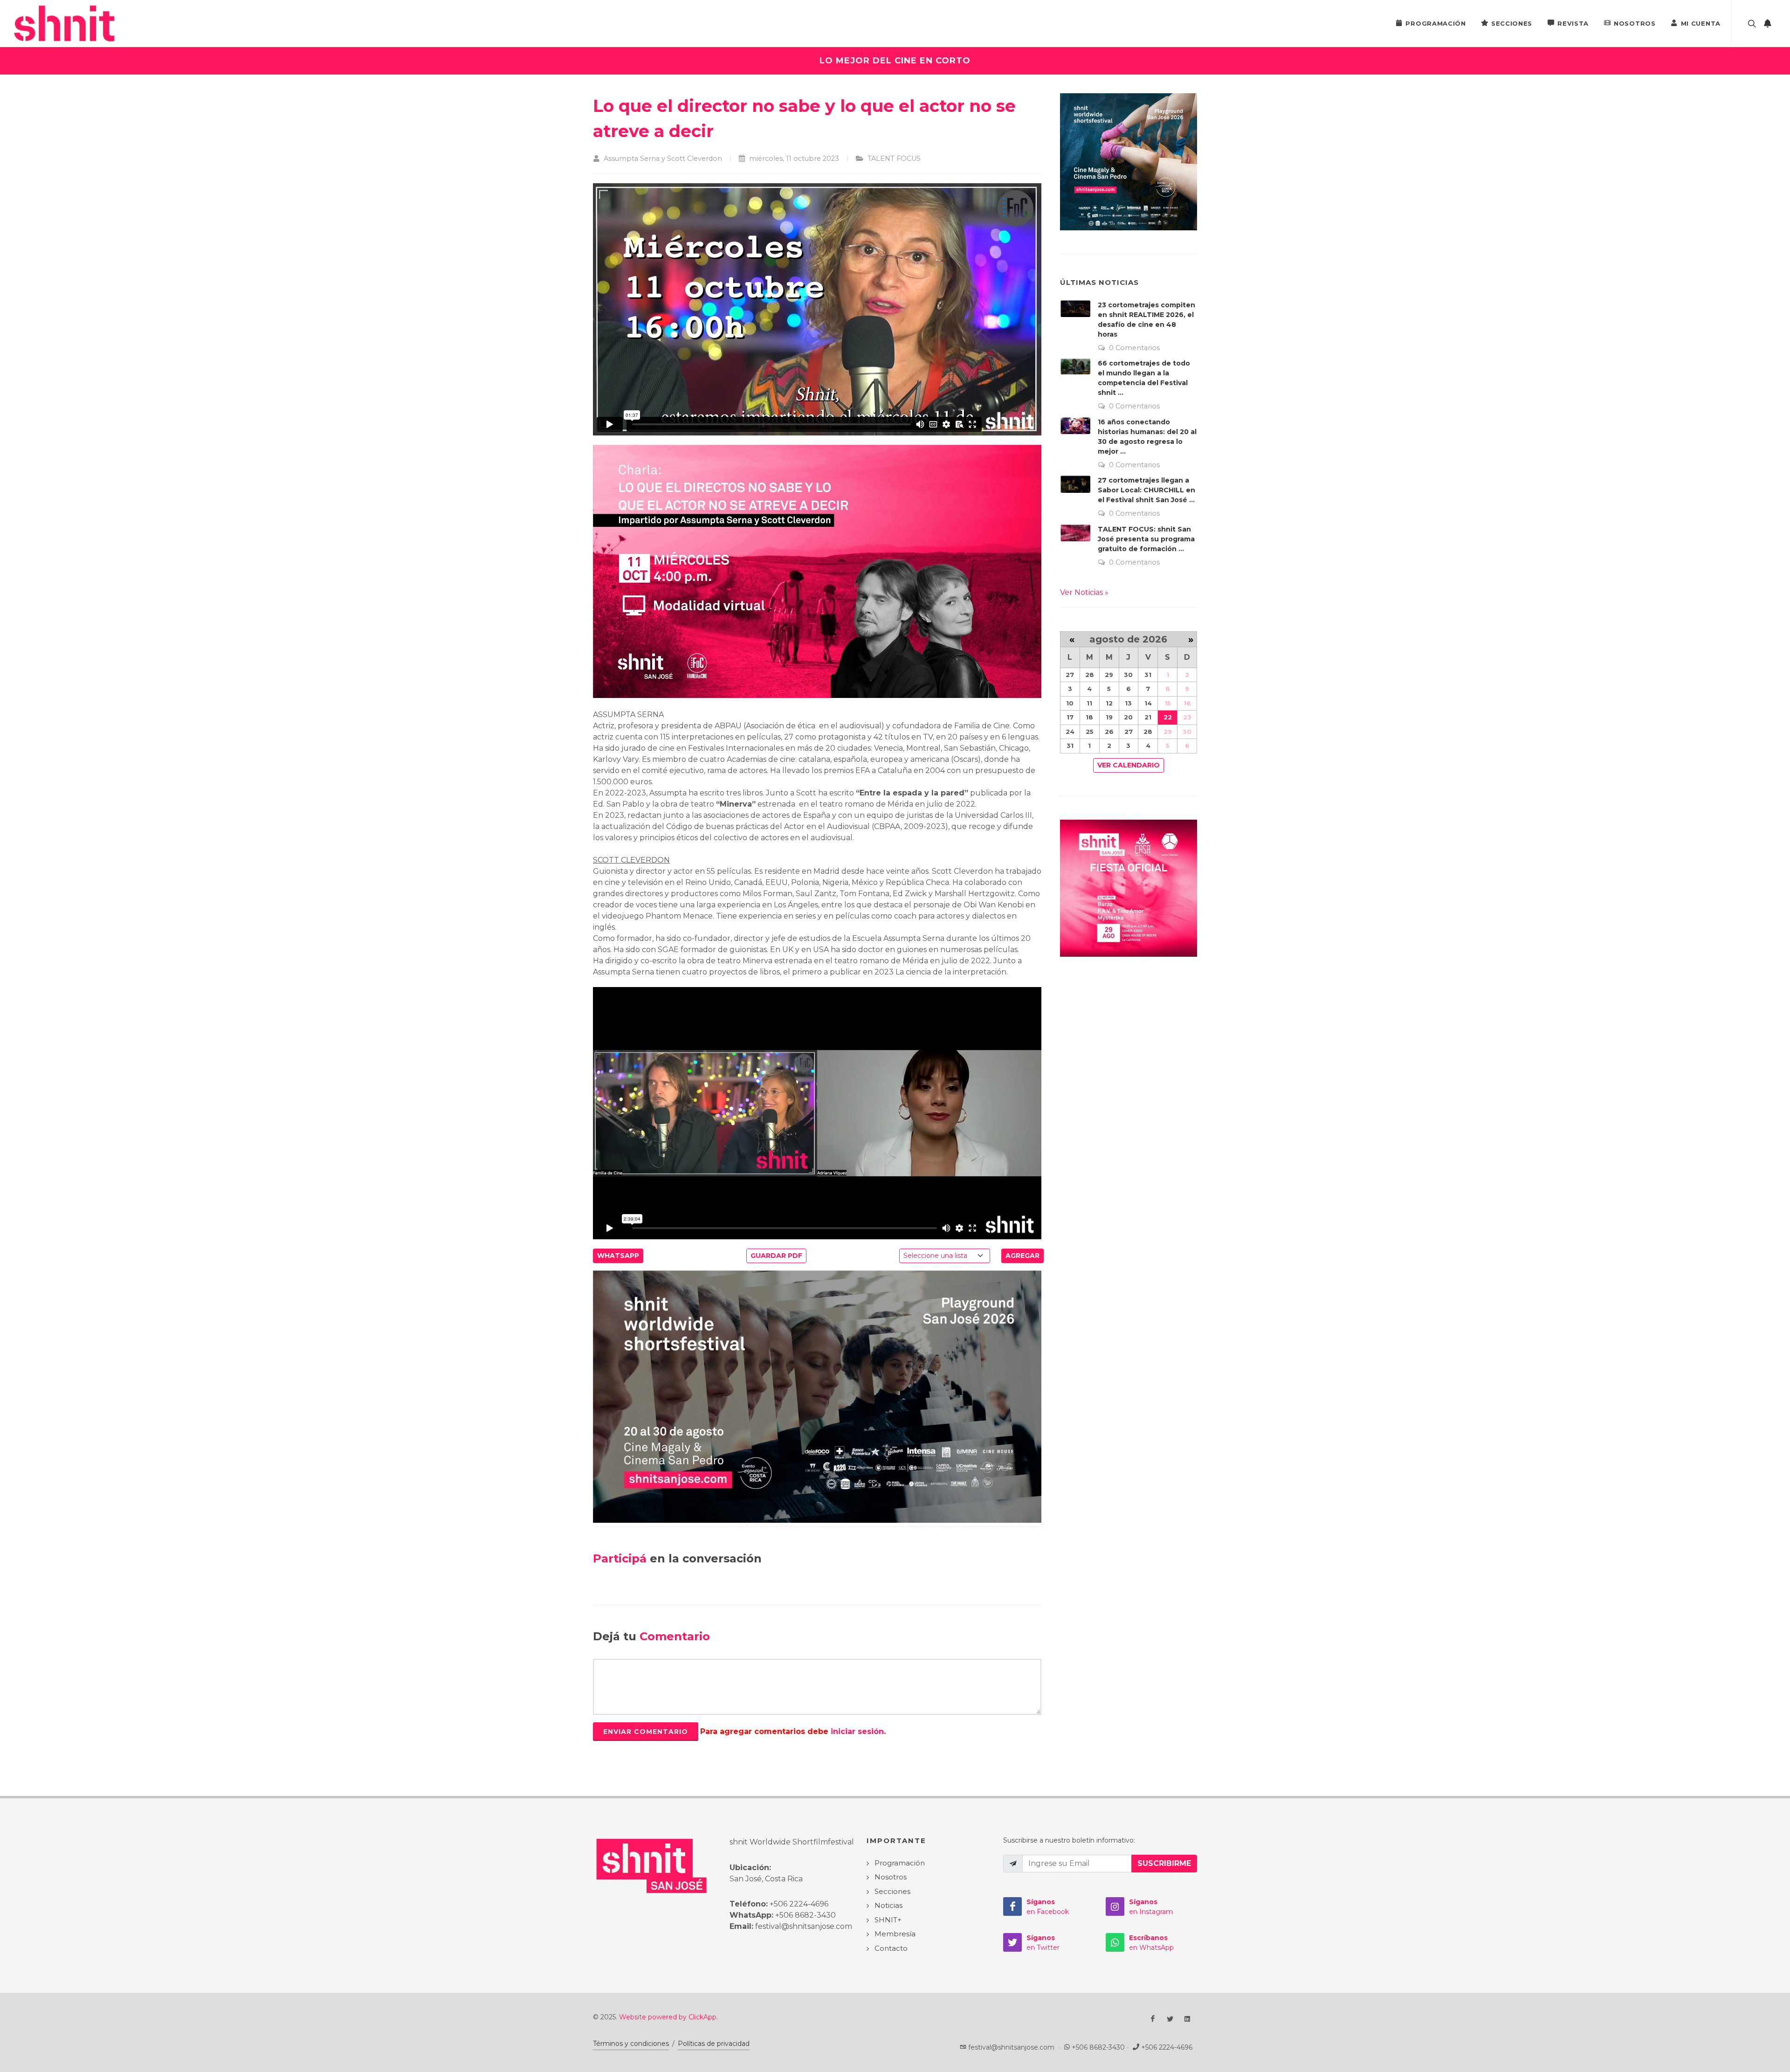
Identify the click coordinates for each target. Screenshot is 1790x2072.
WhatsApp (618, 1256)
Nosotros (1635, 23)
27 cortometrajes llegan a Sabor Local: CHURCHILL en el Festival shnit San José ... (1146, 490)
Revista (1573, 23)
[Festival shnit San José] (68, 23)
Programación (1435, 23)
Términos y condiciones (631, 2044)
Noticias (888, 1905)
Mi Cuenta (1701, 23)
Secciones (1512, 23)
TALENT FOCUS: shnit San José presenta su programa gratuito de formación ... (1146, 539)
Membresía (895, 1934)
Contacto (891, 1948)
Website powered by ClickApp (668, 2017)
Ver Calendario (1129, 765)
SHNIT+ (888, 1920)
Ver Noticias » (1084, 592)
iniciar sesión (857, 1731)
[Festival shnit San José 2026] (817, 1396)
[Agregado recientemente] (1768, 23)
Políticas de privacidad (714, 2044)
